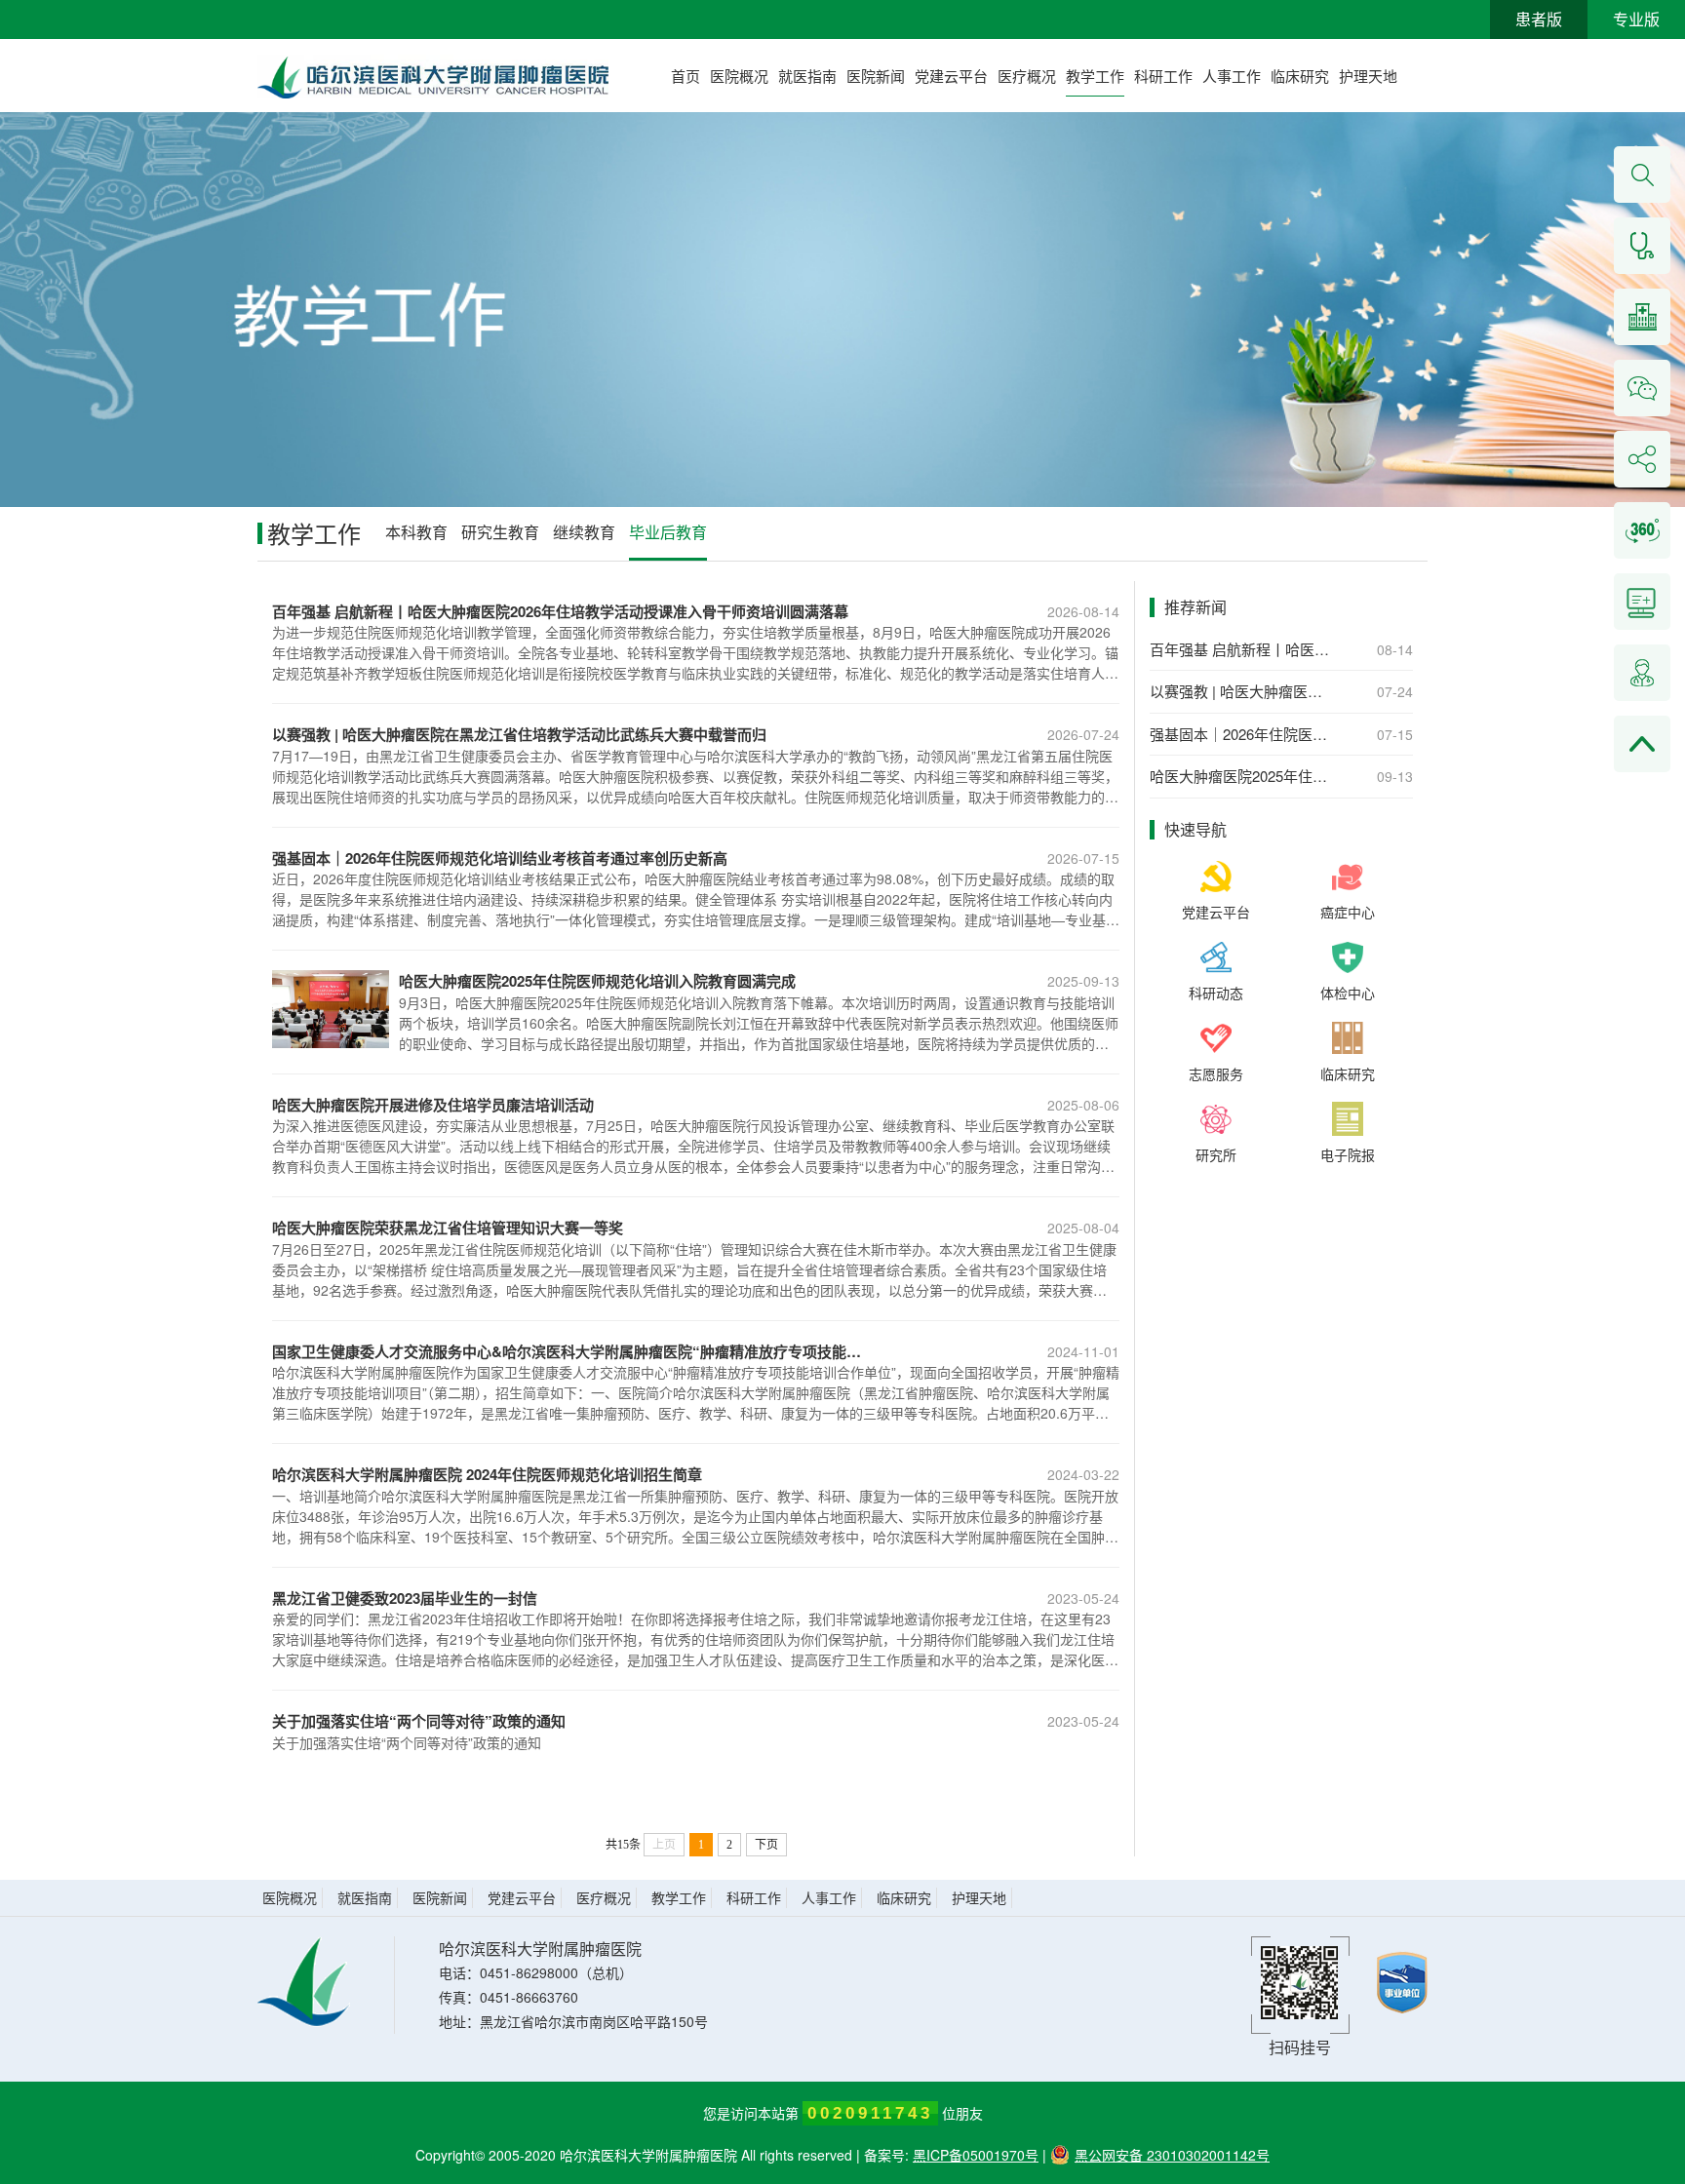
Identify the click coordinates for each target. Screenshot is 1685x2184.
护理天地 (1368, 76)
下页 (766, 1845)
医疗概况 (1027, 76)
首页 (686, 76)
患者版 (1539, 19)
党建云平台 (951, 76)
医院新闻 (876, 76)
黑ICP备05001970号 (976, 2155)
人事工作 (1232, 76)
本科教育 (416, 532)
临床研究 (1300, 76)
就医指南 (807, 76)
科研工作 (1163, 76)
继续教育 (584, 532)
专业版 (1636, 19)
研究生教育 (500, 532)
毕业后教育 (668, 532)
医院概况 (739, 76)
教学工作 (1095, 76)
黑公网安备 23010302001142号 (1172, 2155)
